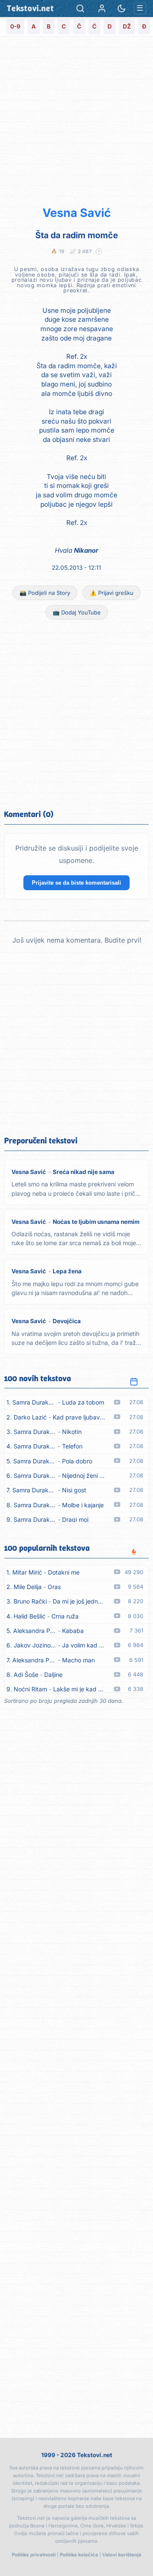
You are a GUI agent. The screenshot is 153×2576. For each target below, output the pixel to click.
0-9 (15, 26)
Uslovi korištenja (122, 2555)
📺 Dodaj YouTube (77, 612)
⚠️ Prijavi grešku (112, 593)
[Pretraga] (80, 9)
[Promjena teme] (122, 9)
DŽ (127, 26)
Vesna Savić (77, 213)
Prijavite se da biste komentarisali (76, 883)
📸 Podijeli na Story (45, 593)
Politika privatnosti (34, 2555)
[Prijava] (102, 9)
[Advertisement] (76, 120)
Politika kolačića (79, 2555)
